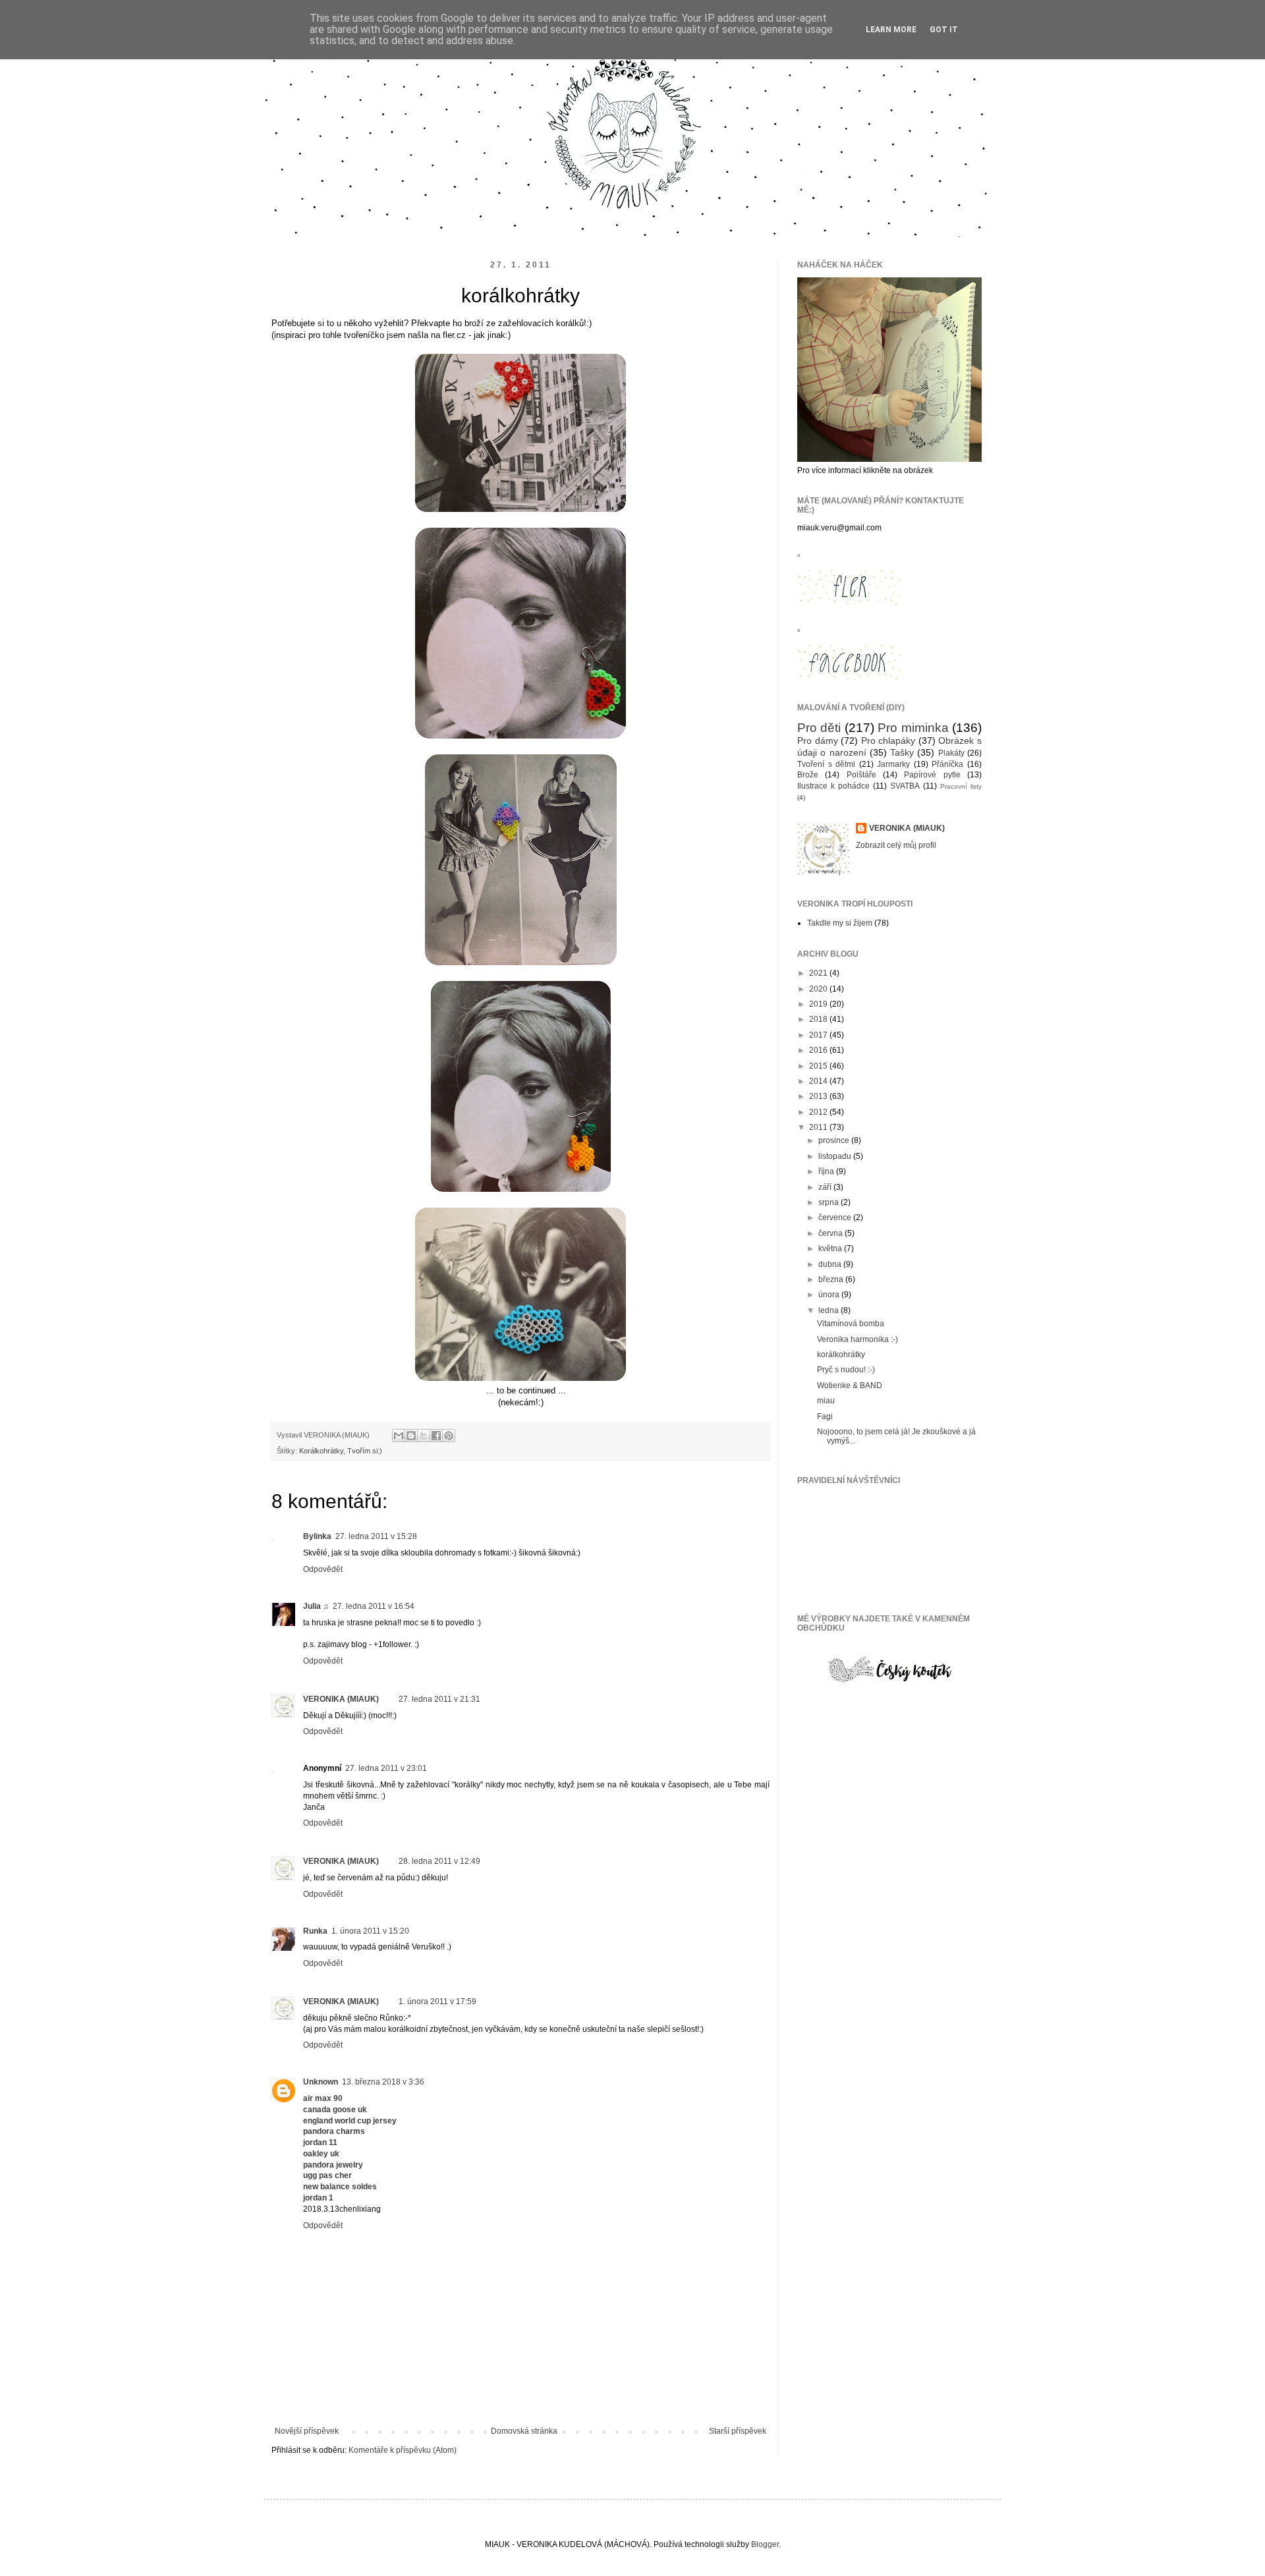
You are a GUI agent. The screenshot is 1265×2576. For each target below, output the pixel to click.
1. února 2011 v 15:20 (370, 1931)
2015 (819, 1066)
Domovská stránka (524, 2431)
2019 (819, 1004)
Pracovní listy (961, 786)
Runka (315, 1931)
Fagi (825, 1416)
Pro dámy (818, 741)
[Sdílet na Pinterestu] (449, 1436)
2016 (819, 1050)
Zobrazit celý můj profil (896, 845)
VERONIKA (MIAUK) (341, 1699)
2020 (819, 989)
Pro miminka (913, 728)
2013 (819, 1096)
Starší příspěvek (738, 2431)
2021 (819, 973)
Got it (944, 30)
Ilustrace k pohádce (833, 786)
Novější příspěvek (307, 2431)
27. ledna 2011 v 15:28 (376, 1536)
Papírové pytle (932, 775)
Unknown (321, 2082)
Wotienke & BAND (850, 1386)
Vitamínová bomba (851, 1324)
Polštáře (861, 775)
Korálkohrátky (321, 1451)
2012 (819, 1112)
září (826, 1187)
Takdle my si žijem (840, 923)
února (830, 1295)
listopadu (836, 1156)
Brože (808, 775)
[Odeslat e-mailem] (399, 1436)
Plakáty (951, 753)
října (827, 1171)
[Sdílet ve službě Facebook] (436, 1436)
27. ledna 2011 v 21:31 (439, 1699)
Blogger (765, 2544)
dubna (831, 1264)
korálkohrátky (841, 1355)
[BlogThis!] (411, 1436)
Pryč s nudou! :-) (846, 1370)
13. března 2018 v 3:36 (383, 2082)
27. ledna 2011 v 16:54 (374, 1606)
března (832, 1279)
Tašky (902, 752)
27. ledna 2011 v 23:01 (386, 1768)
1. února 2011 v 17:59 (437, 2002)
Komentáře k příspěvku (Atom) (403, 2450)
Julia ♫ (316, 1606)
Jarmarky (893, 764)
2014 (819, 1081)
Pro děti (819, 728)
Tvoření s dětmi (826, 764)
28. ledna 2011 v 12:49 (439, 1861)
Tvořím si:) (365, 1451)
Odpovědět (323, 1569)
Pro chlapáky (888, 741)
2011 (819, 1127)
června (831, 1233)
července (836, 1218)
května (831, 1248)
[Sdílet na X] (424, 1436)
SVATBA (905, 786)
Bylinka (317, 1536)
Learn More (891, 30)
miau (826, 1401)
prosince (835, 1140)
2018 (819, 1019)
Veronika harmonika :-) (857, 1339)
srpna (829, 1202)
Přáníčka (947, 764)
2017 (819, 1035)
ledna (829, 1310)
